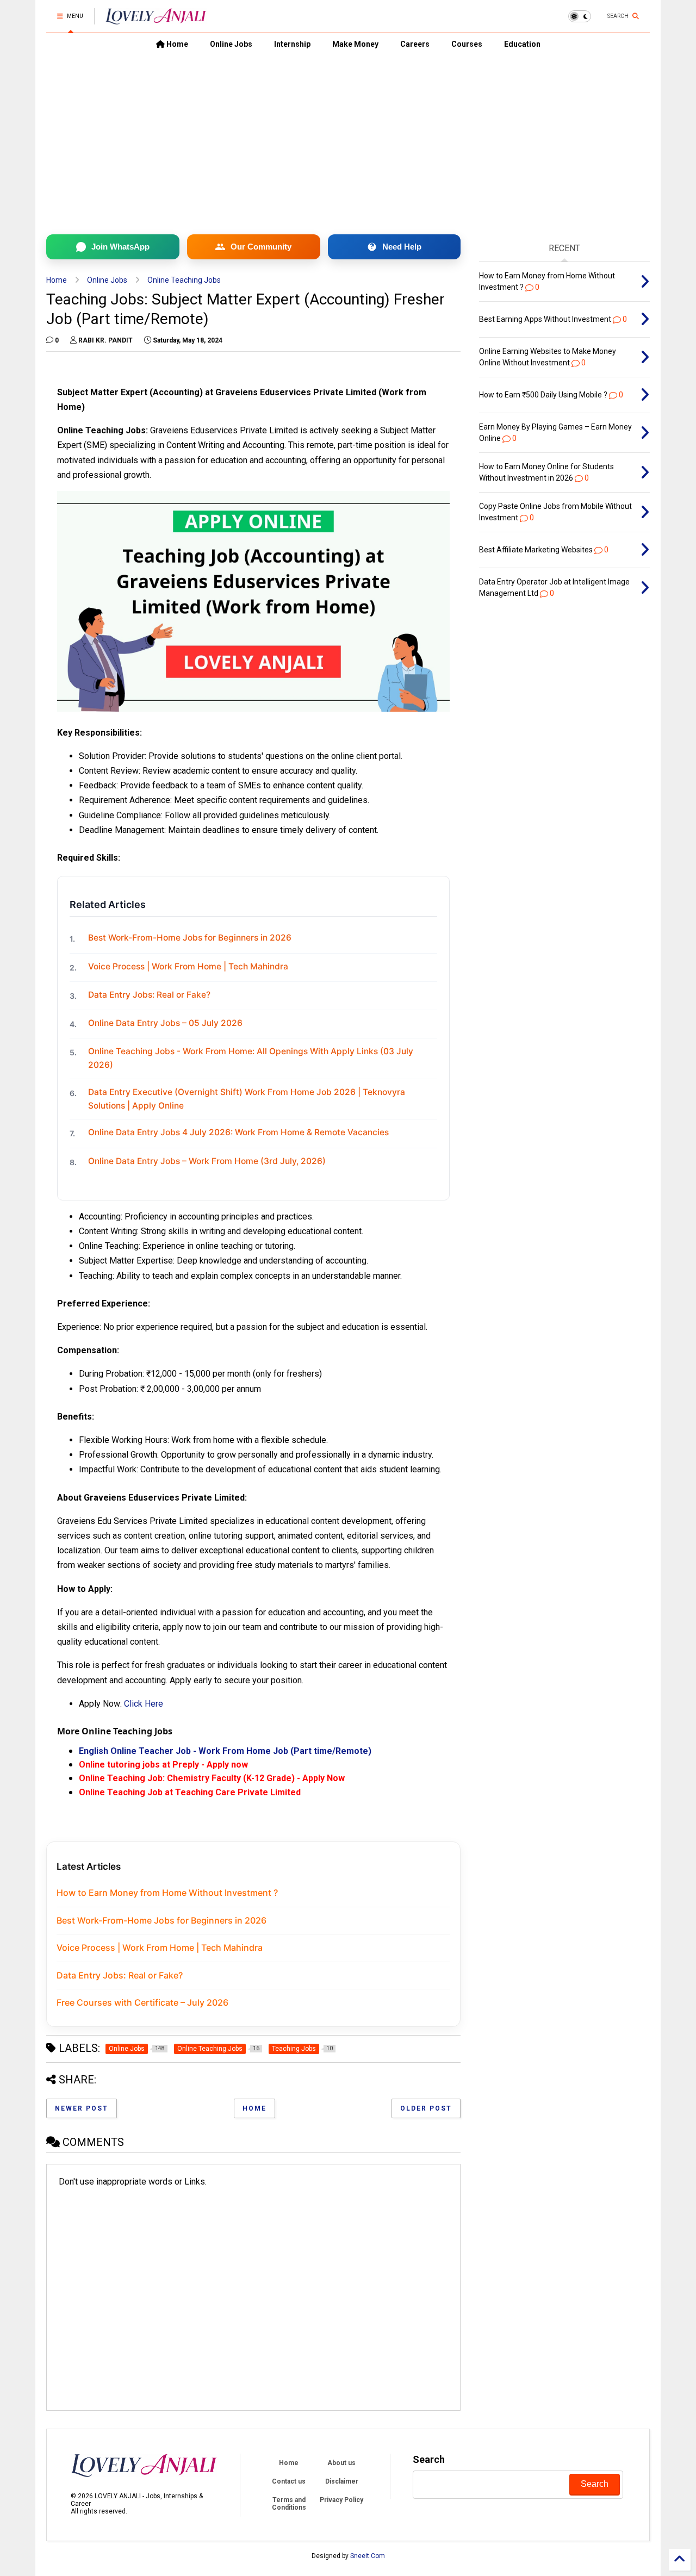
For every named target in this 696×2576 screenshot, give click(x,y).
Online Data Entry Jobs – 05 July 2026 (165, 1023)
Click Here (144, 1704)
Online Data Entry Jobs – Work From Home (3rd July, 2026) (207, 1161)
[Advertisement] (348, 136)
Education (522, 44)
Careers (415, 44)
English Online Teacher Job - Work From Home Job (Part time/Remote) (225, 1751)
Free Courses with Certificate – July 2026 (142, 2002)
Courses (467, 44)
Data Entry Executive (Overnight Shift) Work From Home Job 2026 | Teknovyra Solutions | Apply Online (247, 1099)
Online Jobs (231, 44)
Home (176, 44)
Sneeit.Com (368, 2556)
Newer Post (82, 2108)
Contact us (289, 2481)
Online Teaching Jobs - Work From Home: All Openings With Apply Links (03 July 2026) (251, 1058)
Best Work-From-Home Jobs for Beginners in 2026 (190, 938)
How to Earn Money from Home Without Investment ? (167, 1893)
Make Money (355, 44)
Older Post (426, 2108)
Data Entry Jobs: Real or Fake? (149, 995)
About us (341, 2463)
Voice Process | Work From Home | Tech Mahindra (188, 966)
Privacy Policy (341, 2500)
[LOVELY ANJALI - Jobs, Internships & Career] (156, 20)
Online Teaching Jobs (184, 280)
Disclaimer (342, 2481)
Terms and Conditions (289, 2504)
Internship (292, 44)
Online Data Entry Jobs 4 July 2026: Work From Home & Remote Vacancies (238, 1132)
